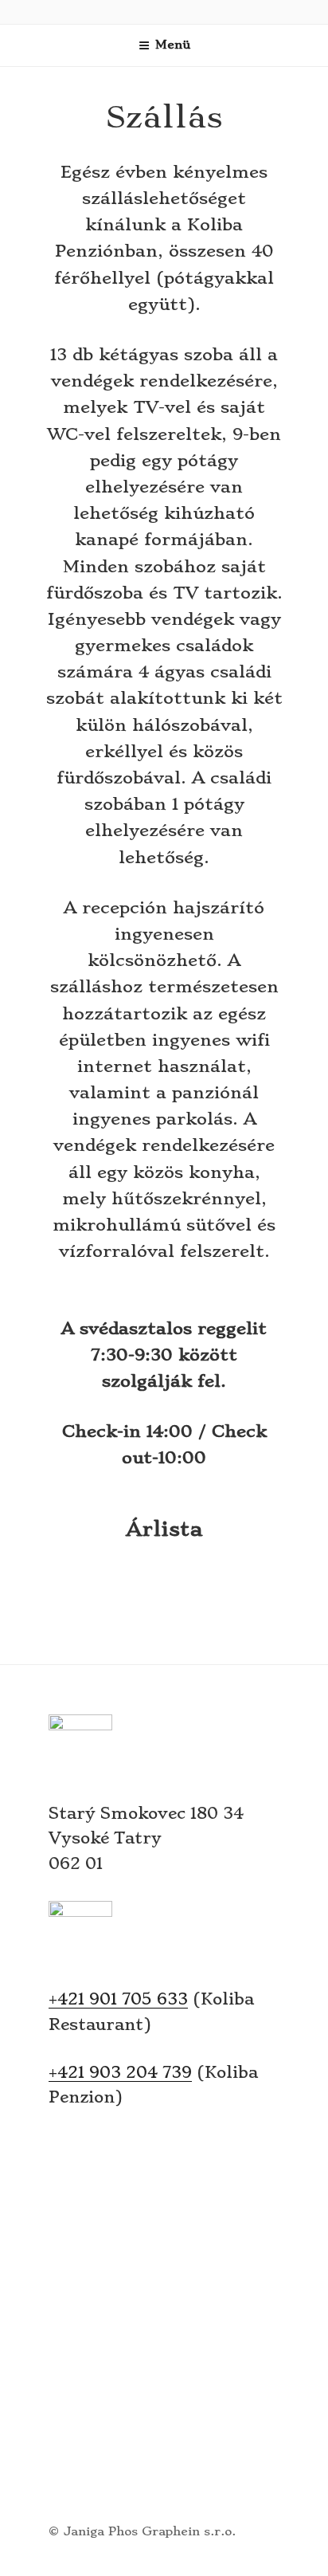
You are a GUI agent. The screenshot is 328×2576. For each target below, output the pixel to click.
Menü (173, 45)
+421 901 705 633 (118, 1999)
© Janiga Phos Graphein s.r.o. (142, 2531)
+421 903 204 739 (120, 2072)
